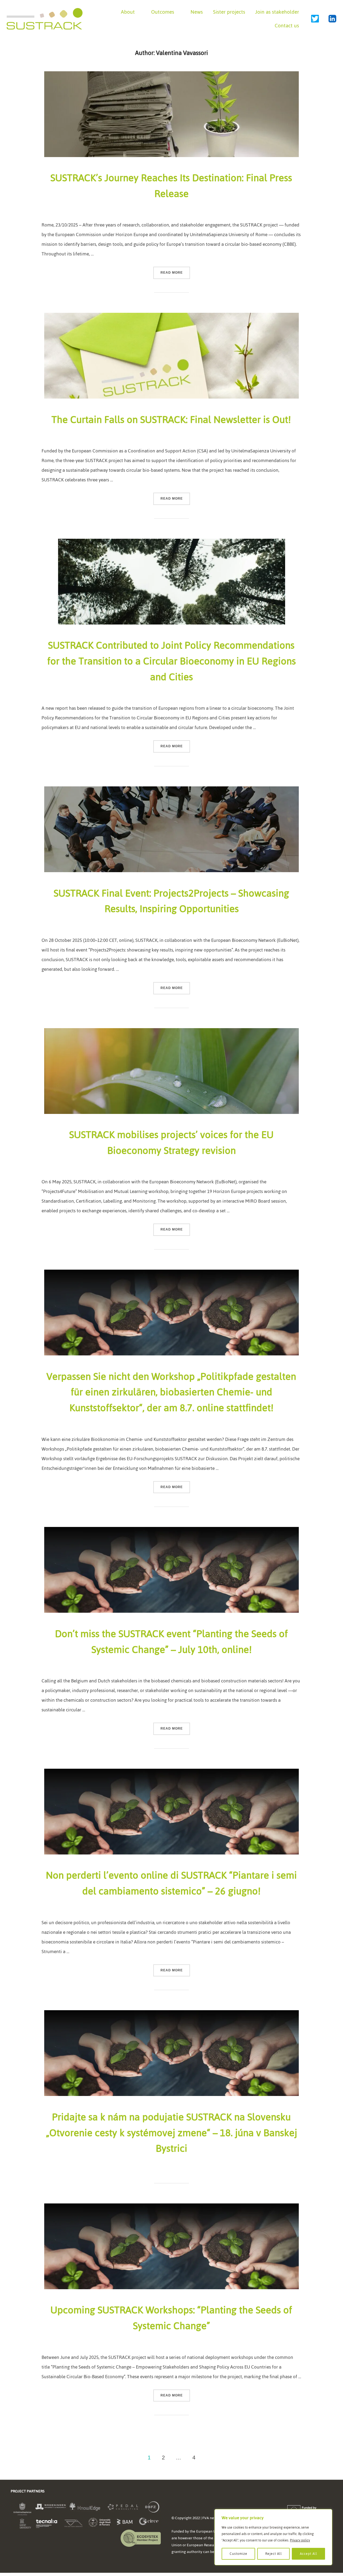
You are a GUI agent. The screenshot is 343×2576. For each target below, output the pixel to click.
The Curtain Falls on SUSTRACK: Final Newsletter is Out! (171, 420)
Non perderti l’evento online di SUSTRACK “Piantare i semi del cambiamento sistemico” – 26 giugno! (171, 1883)
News (197, 12)
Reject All (274, 2554)
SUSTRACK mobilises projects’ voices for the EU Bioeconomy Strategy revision (171, 1143)
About (128, 12)
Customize (238, 2554)
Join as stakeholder (277, 12)
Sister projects (229, 12)
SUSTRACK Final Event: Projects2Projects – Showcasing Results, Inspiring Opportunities (171, 901)
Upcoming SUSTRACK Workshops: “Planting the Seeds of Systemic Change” (171, 2318)
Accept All (309, 2554)
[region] (273, 2537)
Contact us (287, 26)
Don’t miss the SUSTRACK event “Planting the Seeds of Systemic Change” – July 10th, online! (171, 1642)
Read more (175, 272)
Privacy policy (300, 2540)
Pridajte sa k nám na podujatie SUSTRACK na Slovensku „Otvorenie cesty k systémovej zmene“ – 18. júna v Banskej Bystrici (172, 2133)
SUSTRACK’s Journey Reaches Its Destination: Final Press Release (171, 186)
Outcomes (163, 12)
